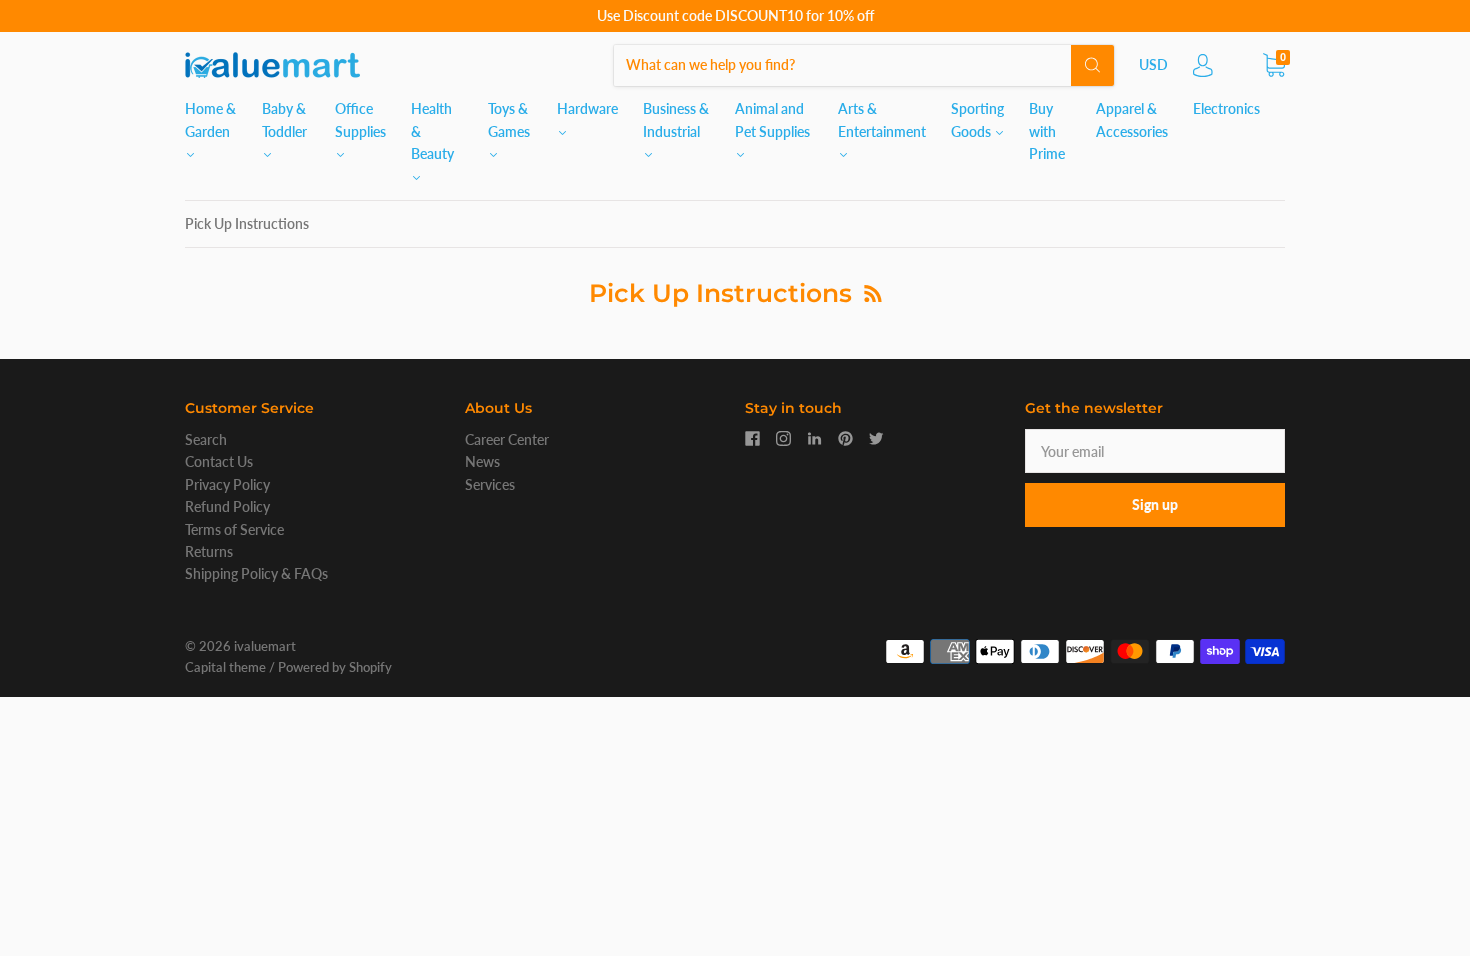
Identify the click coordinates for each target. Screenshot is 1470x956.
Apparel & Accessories (1132, 119)
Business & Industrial (676, 119)
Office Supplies (360, 119)
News (482, 461)
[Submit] (1092, 65)
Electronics (1226, 108)
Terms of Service (234, 529)
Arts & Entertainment (882, 119)
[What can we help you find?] (864, 64)
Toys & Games (509, 119)
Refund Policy (227, 506)
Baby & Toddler (284, 119)
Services (490, 484)
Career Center (507, 439)
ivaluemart (265, 646)
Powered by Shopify (335, 667)
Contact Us (219, 461)
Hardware (587, 108)
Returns (209, 551)
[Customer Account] (1203, 70)
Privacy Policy (227, 484)
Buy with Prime (1047, 131)
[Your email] (1155, 451)
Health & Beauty (432, 131)
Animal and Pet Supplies (772, 119)
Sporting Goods (977, 119)
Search (206, 439)
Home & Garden (210, 119)
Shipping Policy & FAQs (256, 573)
